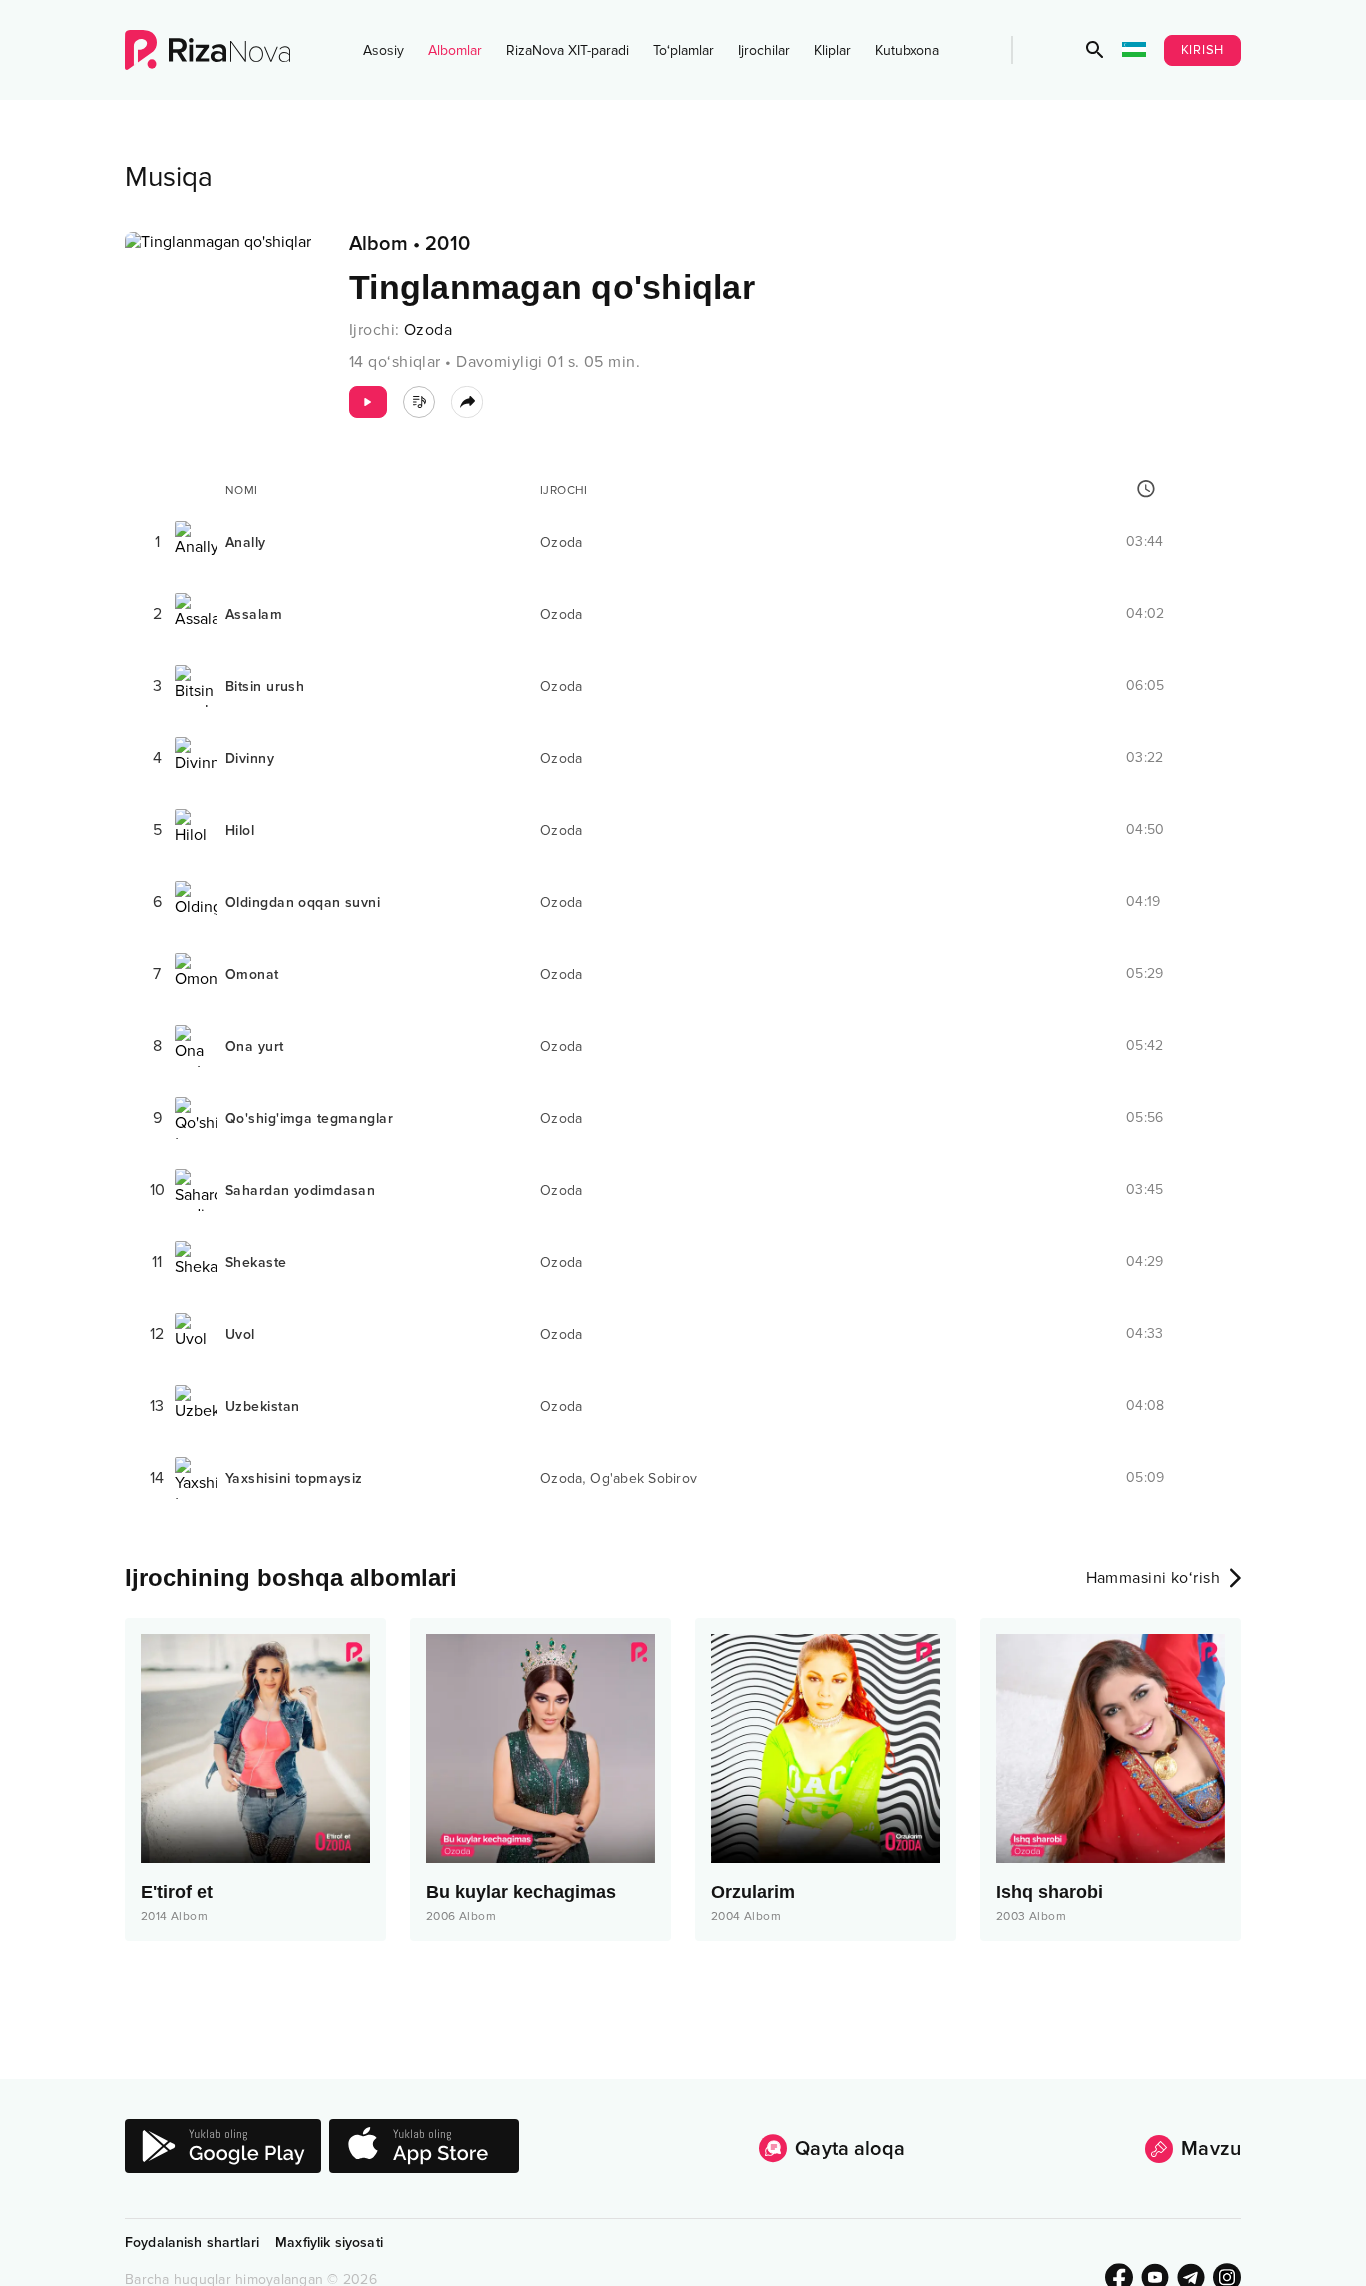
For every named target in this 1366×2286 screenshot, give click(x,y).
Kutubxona (907, 50)
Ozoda (428, 330)
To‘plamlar (683, 50)
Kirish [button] (1203, 50)
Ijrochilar (764, 50)
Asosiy (383, 50)
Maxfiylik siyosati (329, 2242)
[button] (1095, 50)
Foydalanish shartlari (192, 2242)
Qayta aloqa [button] (850, 2149)
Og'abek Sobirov (643, 1478)
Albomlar (455, 50)
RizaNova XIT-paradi (567, 50)
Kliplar (832, 50)
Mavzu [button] (1211, 2149)
